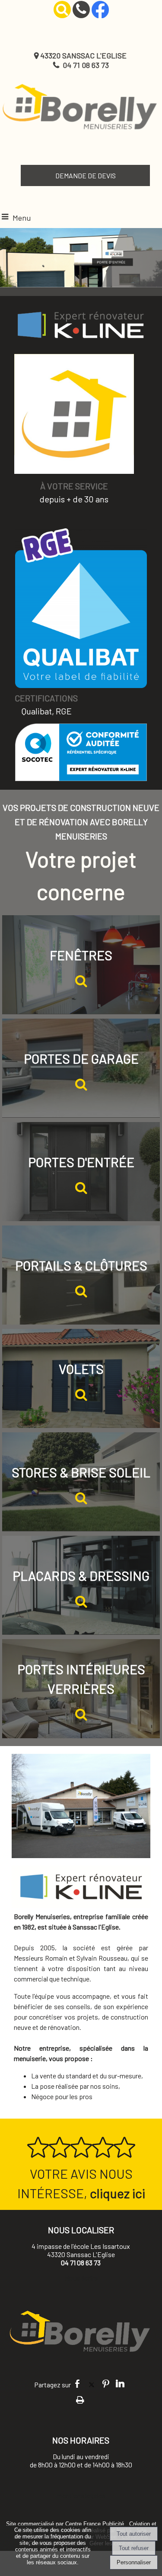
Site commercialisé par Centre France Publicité (65, 2524)
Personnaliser (134, 2562)
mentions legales (81, 2495)
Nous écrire (81, 2278)
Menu (22, 218)
